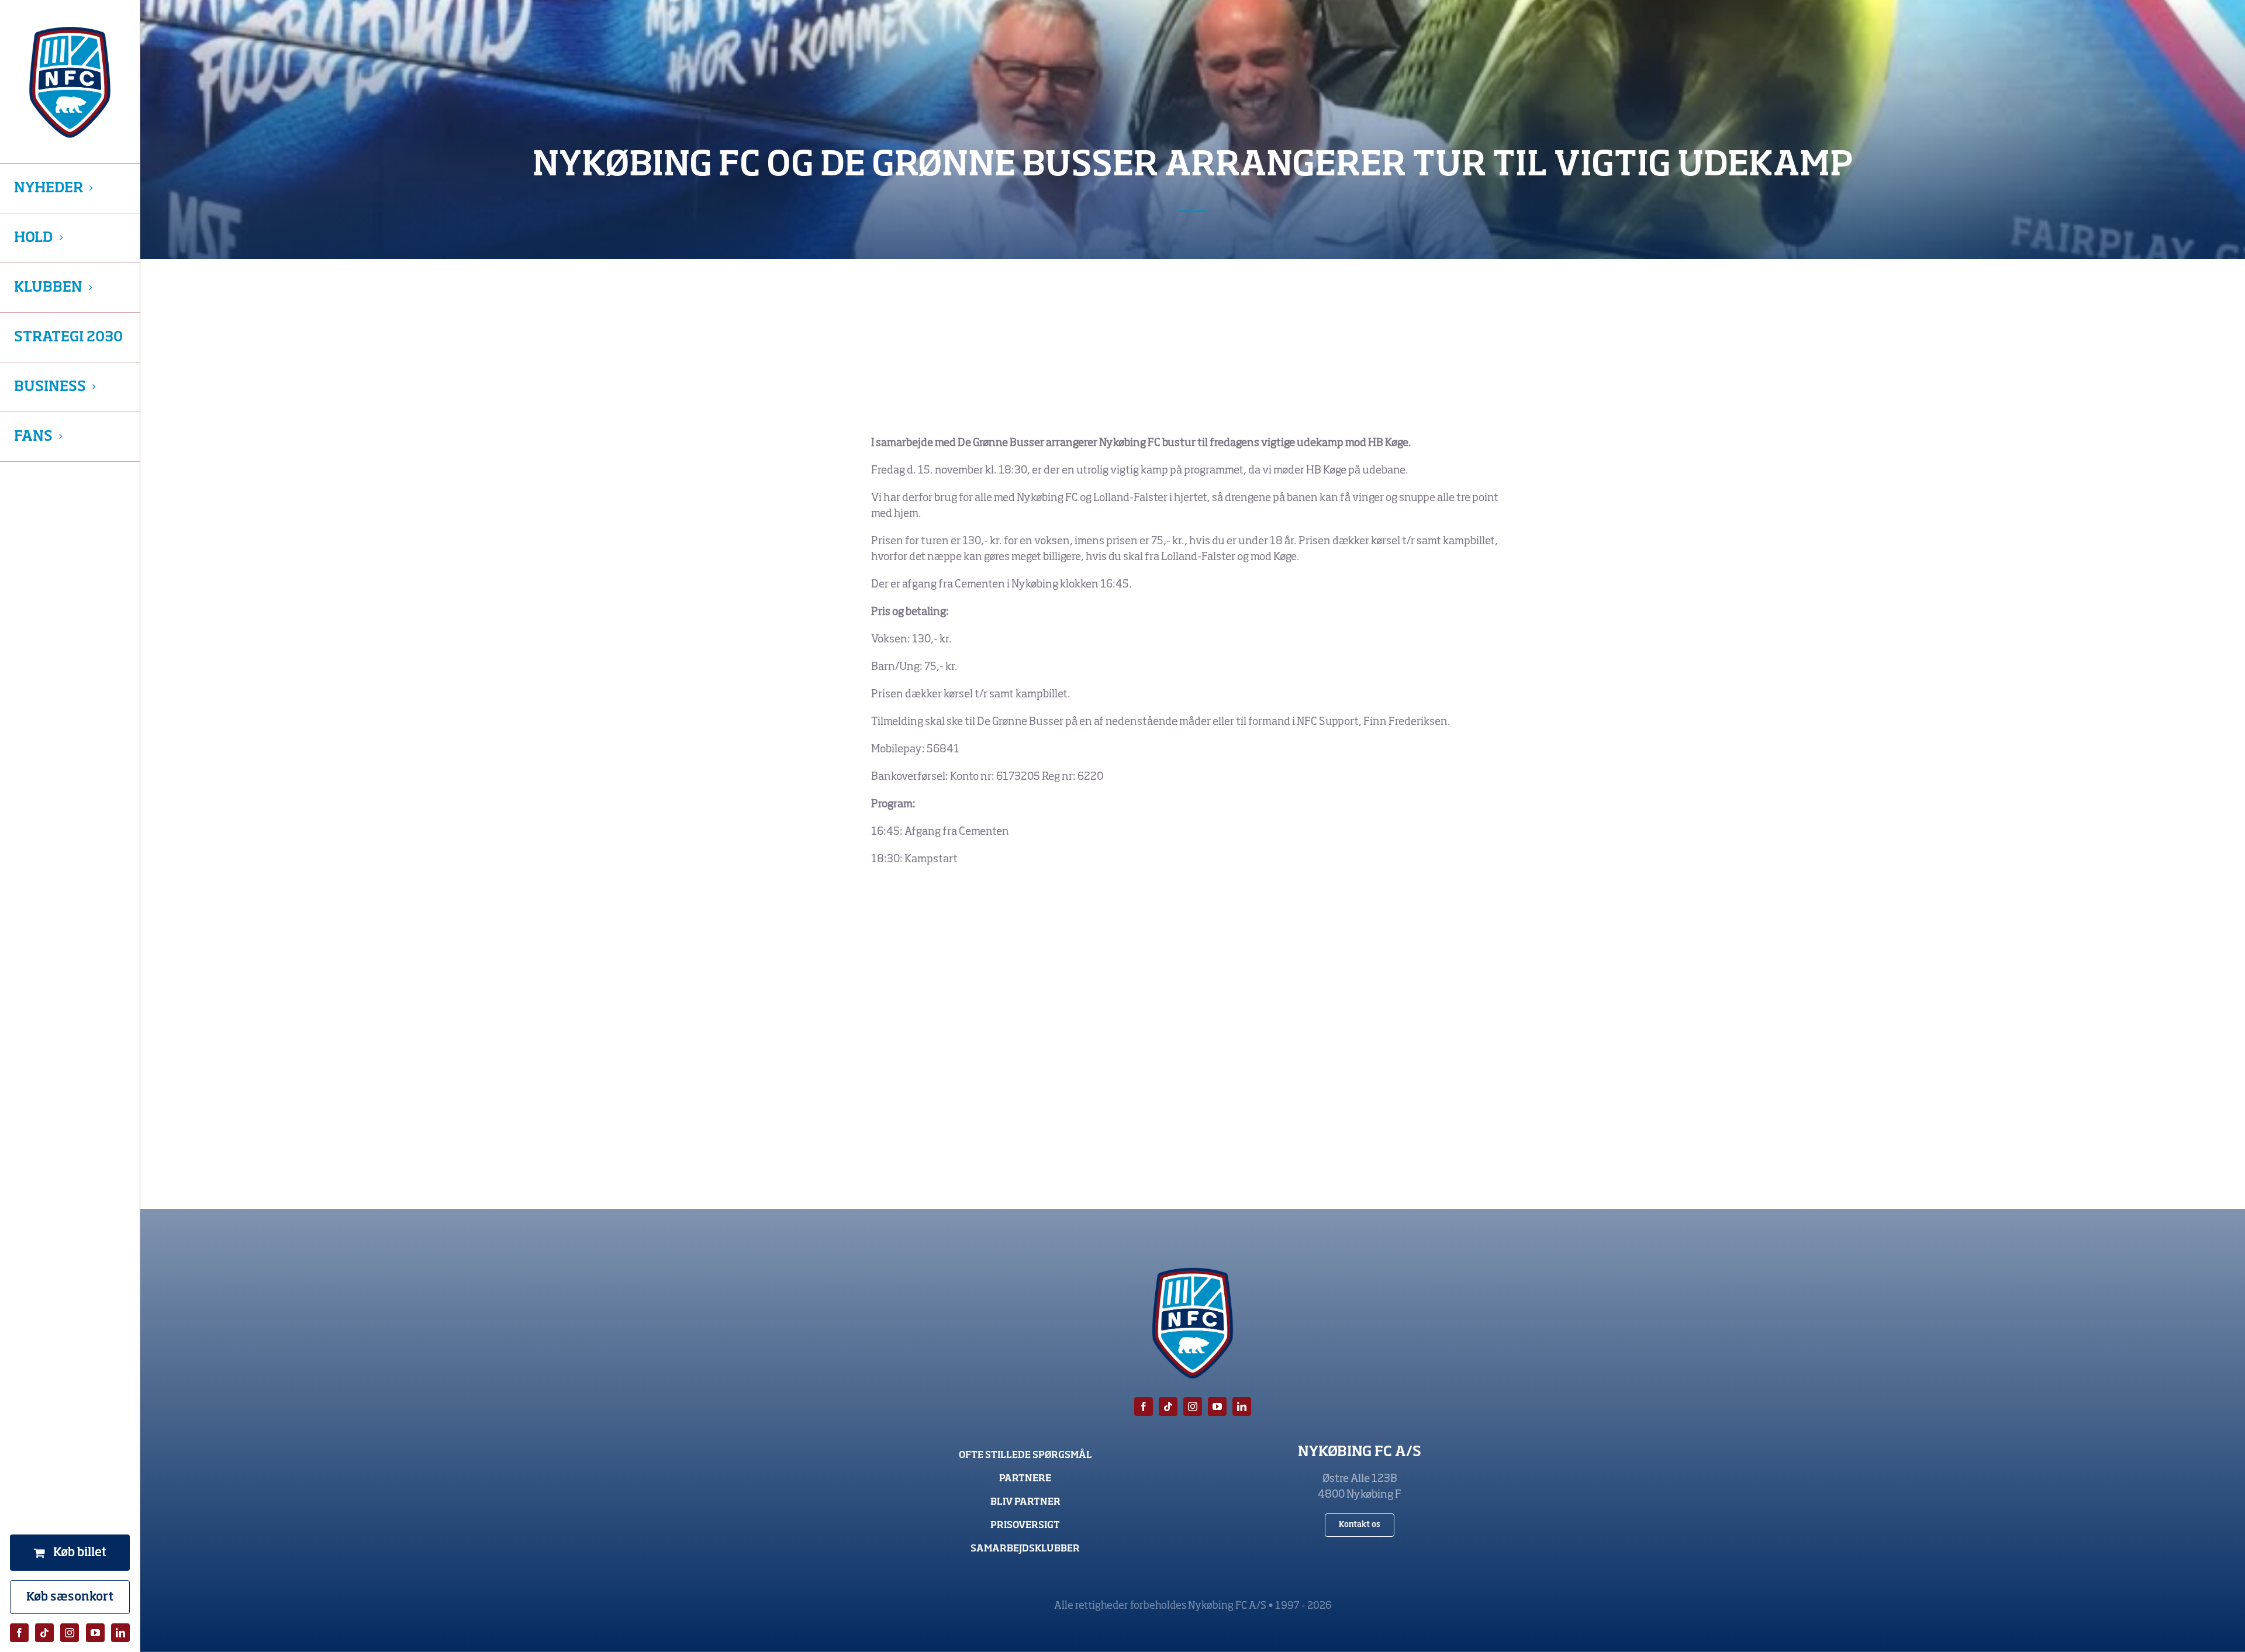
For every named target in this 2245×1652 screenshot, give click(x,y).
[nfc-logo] (70, 82)
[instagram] (70, 1633)
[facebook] (19, 1633)
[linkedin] (120, 1633)
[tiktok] (44, 1633)
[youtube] (95, 1633)
